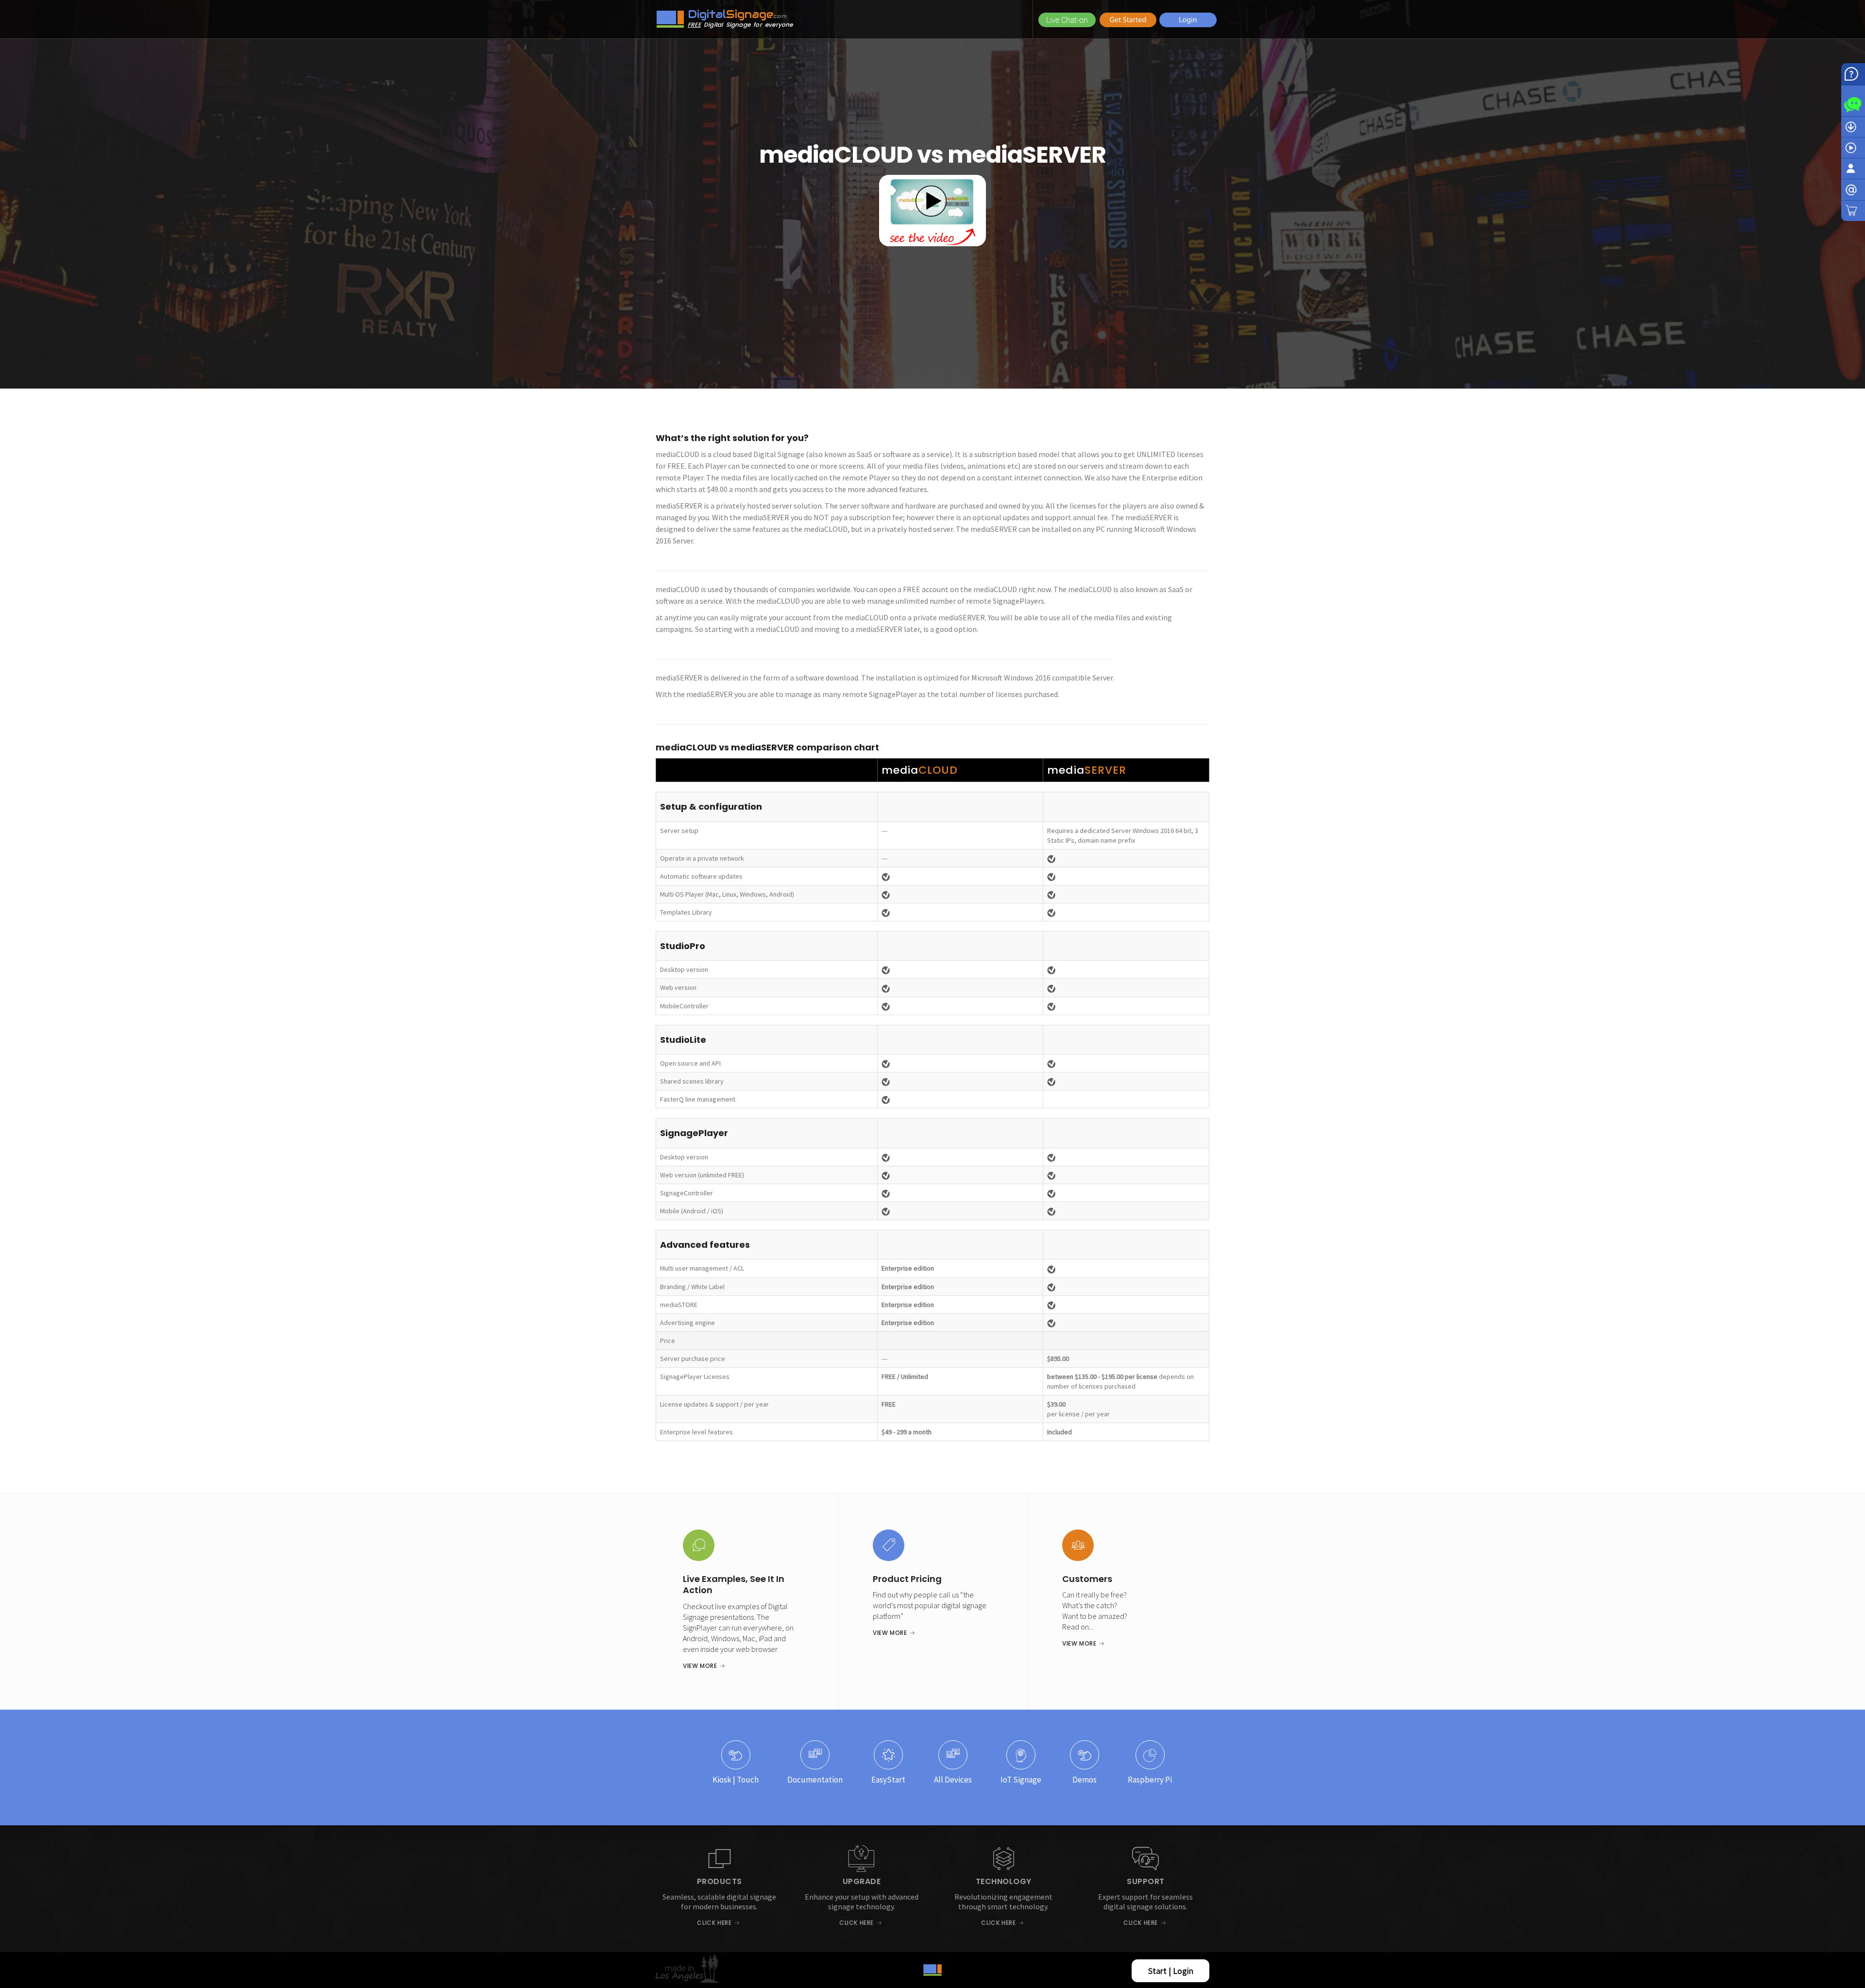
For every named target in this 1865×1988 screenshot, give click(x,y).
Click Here (714, 1923)
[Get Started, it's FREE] (1128, 19)
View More (700, 1666)
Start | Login (1171, 1971)
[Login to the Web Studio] (1188, 19)
